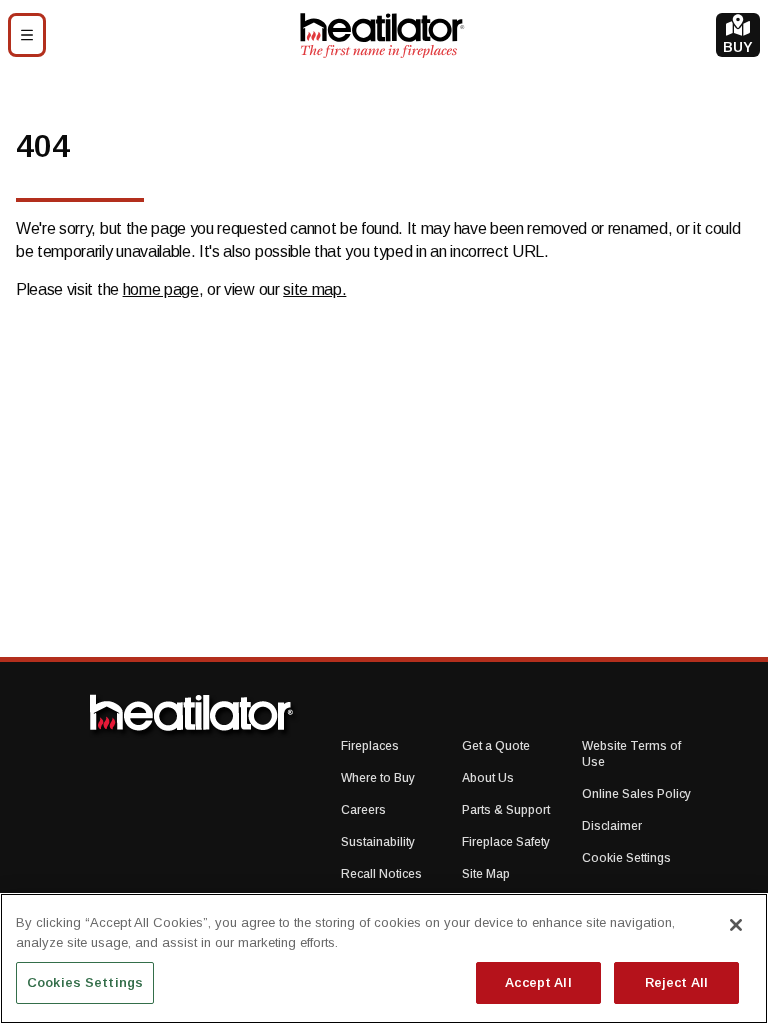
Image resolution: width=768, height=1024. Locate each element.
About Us (488, 778)
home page (161, 289)
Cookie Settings (626, 858)
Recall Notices (381, 874)
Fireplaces (370, 746)
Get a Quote (496, 746)
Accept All (538, 982)
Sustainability (378, 842)
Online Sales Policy (636, 794)
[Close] (736, 925)
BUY (738, 47)
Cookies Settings (85, 982)
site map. (314, 289)
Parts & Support (506, 810)
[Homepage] (381, 35)
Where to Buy (378, 778)
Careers (363, 810)
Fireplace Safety (506, 842)
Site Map (486, 874)
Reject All (676, 982)
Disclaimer (612, 826)
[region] (384, 958)
